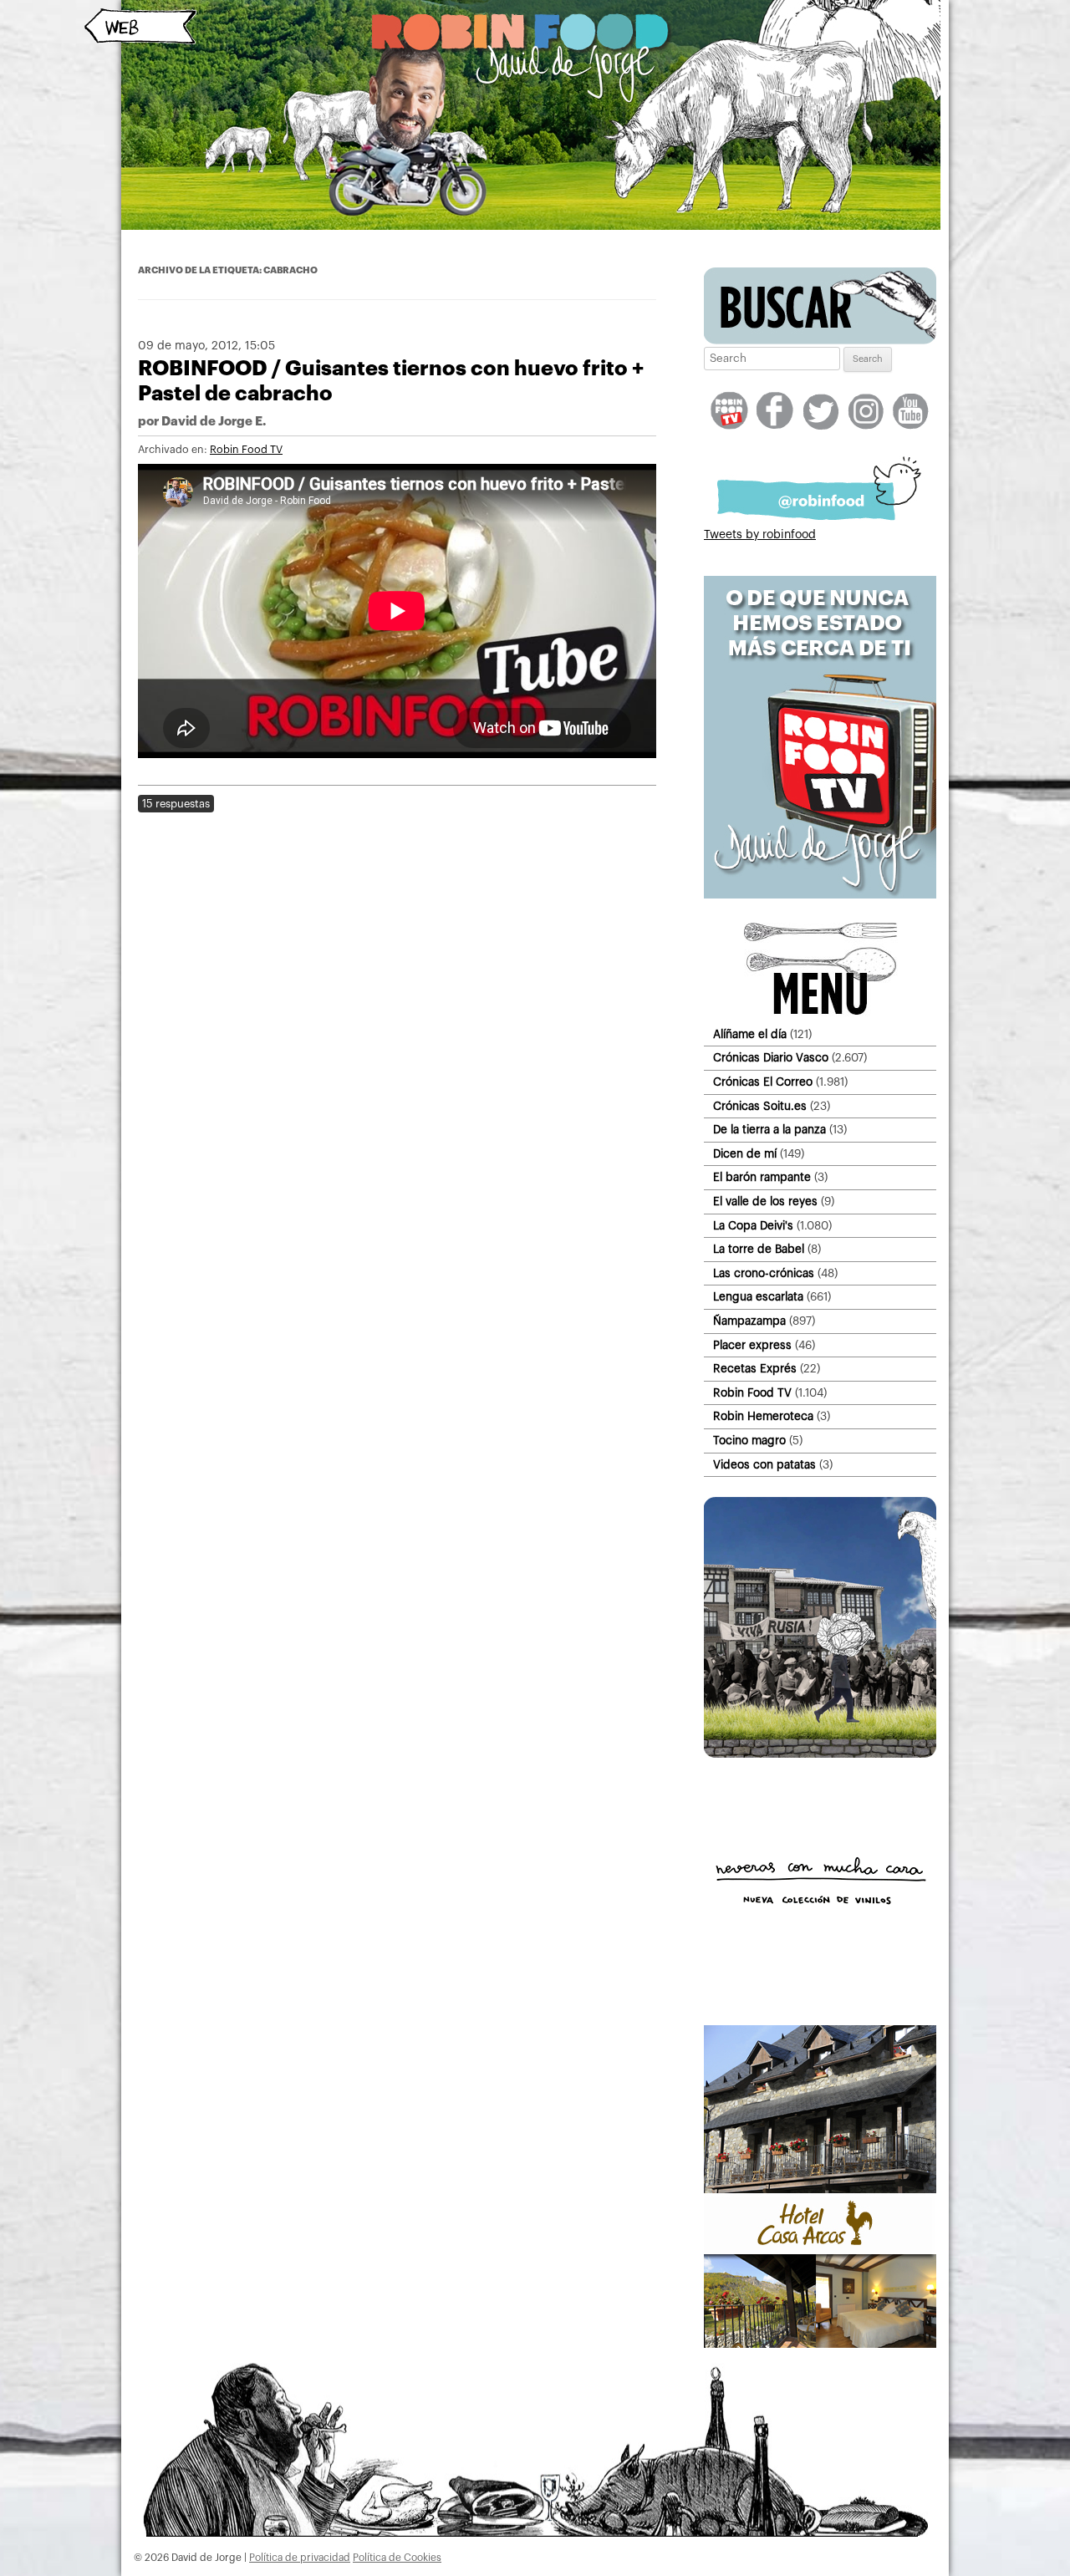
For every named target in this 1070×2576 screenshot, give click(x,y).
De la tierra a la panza (769, 1130)
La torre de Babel (759, 1249)
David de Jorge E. (214, 422)
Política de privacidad (300, 2558)
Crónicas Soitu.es (760, 1106)
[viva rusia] (820, 1754)
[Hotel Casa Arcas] (820, 2344)
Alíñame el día (750, 1034)
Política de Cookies (397, 2558)
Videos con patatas (764, 1465)
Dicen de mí (745, 1154)
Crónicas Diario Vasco (771, 1058)
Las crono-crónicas (764, 1273)
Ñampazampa (749, 1321)
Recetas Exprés (755, 1369)
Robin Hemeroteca (763, 1416)
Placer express (752, 1345)
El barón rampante (762, 1177)
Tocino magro (749, 1441)
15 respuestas (176, 804)
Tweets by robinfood (760, 535)
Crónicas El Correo (763, 1082)
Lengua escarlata (758, 1297)
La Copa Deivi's (753, 1226)
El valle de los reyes (765, 1201)
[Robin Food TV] (820, 895)
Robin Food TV (246, 450)
